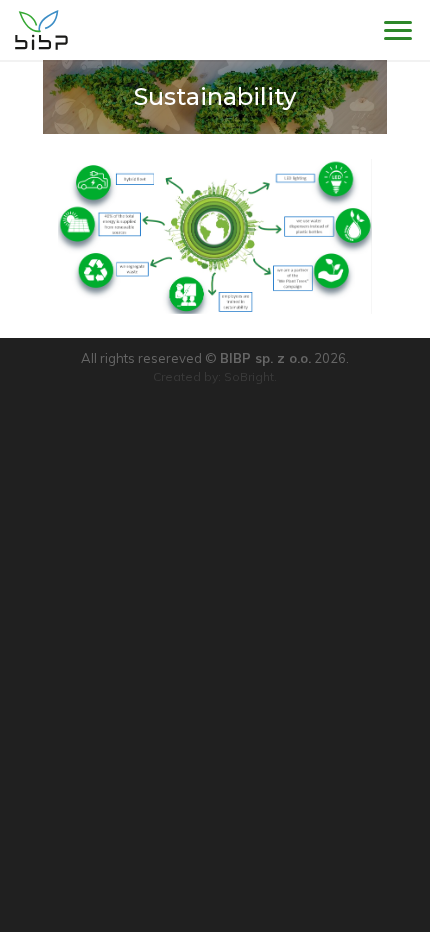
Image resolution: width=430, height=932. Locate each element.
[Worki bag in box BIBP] (41, 30)
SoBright (249, 376)
